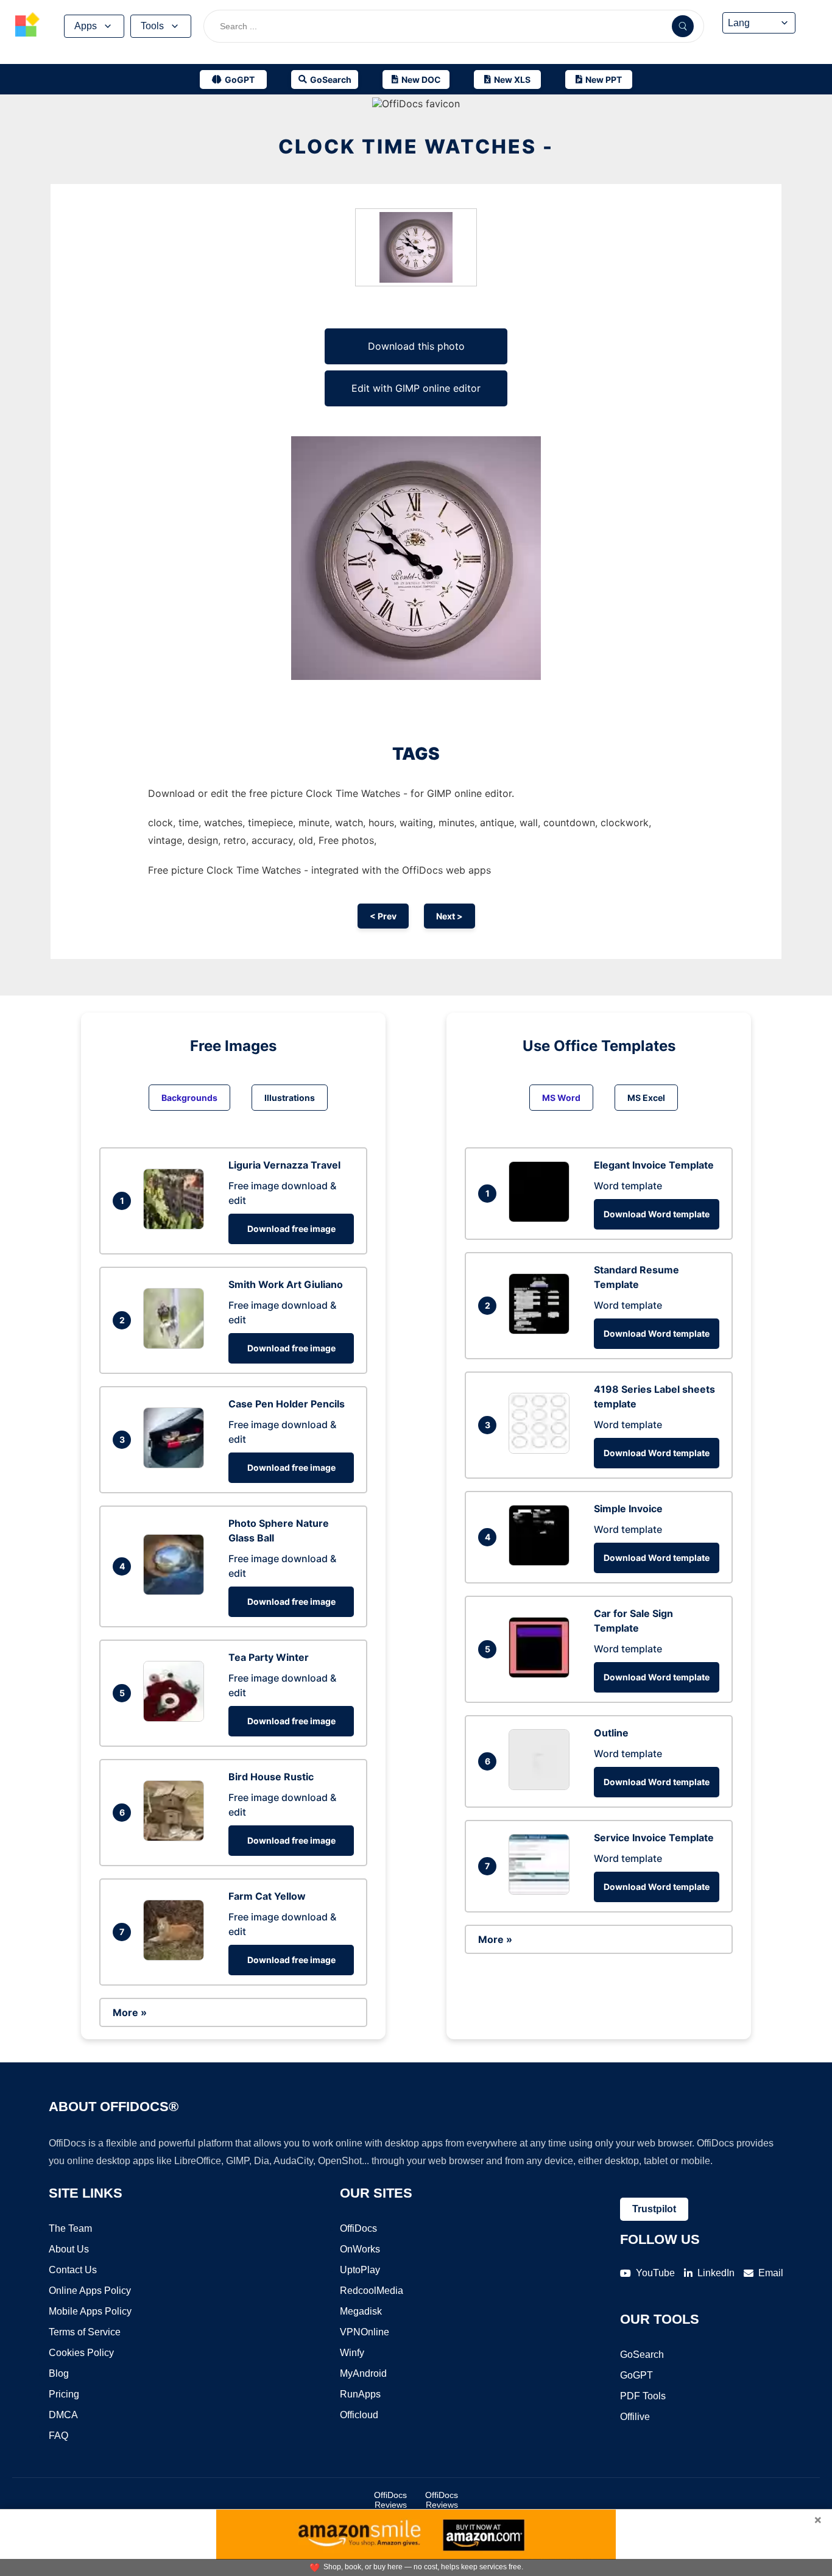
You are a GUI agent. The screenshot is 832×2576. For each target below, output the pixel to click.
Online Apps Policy (90, 2291)
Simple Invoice (628, 1509)
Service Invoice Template (654, 1838)
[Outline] (542, 1786)
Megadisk (361, 2311)
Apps (86, 26)
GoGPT (636, 2375)
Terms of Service (85, 2332)
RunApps (360, 2394)
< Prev (383, 916)
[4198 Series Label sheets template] (542, 1450)
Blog (59, 2373)
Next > (449, 916)
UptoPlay (360, 2270)
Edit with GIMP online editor (416, 388)
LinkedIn (716, 2273)
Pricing (64, 2394)
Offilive (635, 2417)
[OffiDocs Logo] (27, 26)
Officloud (359, 2415)
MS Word (561, 1098)
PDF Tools (643, 2396)
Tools (152, 26)
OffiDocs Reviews (390, 2500)
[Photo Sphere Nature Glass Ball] (177, 1591)
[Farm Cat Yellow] (177, 1957)
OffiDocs (358, 2228)
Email (771, 2273)
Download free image (291, 1229)
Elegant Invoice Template (654, 1165)
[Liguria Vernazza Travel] (177, 1226)
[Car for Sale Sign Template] (542, 1674)
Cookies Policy (81, 2353)
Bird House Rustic (271, 1777)
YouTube (655, 2273)
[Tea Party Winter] (177, 1718)
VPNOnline (365, 2332)
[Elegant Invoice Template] (542, 1219)
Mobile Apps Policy (90, 2311)
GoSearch (642, 2355)
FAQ (58, 2436)
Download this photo (416, 346)
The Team (70, 2228)
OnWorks (360, 2249)
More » (130, 2012)
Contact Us (73, 2270)
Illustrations (290, 1098)
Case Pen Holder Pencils (287, 1404)
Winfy (352, 2353)
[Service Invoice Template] (542, 1891)
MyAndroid (363, 2373)
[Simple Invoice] (542, 1562)
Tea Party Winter (269, 1657)
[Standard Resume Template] (542, 1331)
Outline (611, 1733)
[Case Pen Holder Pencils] (177, 1465)
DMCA (63, 2415)
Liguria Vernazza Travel (284, 1165)
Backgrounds (189, 1098)
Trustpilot (654, 2209)
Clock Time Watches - (416, 147)
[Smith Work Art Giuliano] (177, 1345)
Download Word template (657, 1214)
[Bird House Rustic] (177, 1838)
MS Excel (646, 1098)
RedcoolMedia (372, 2291)
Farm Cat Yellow (267, 1896)
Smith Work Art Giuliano (286, 1284)
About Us (69, 2249)
